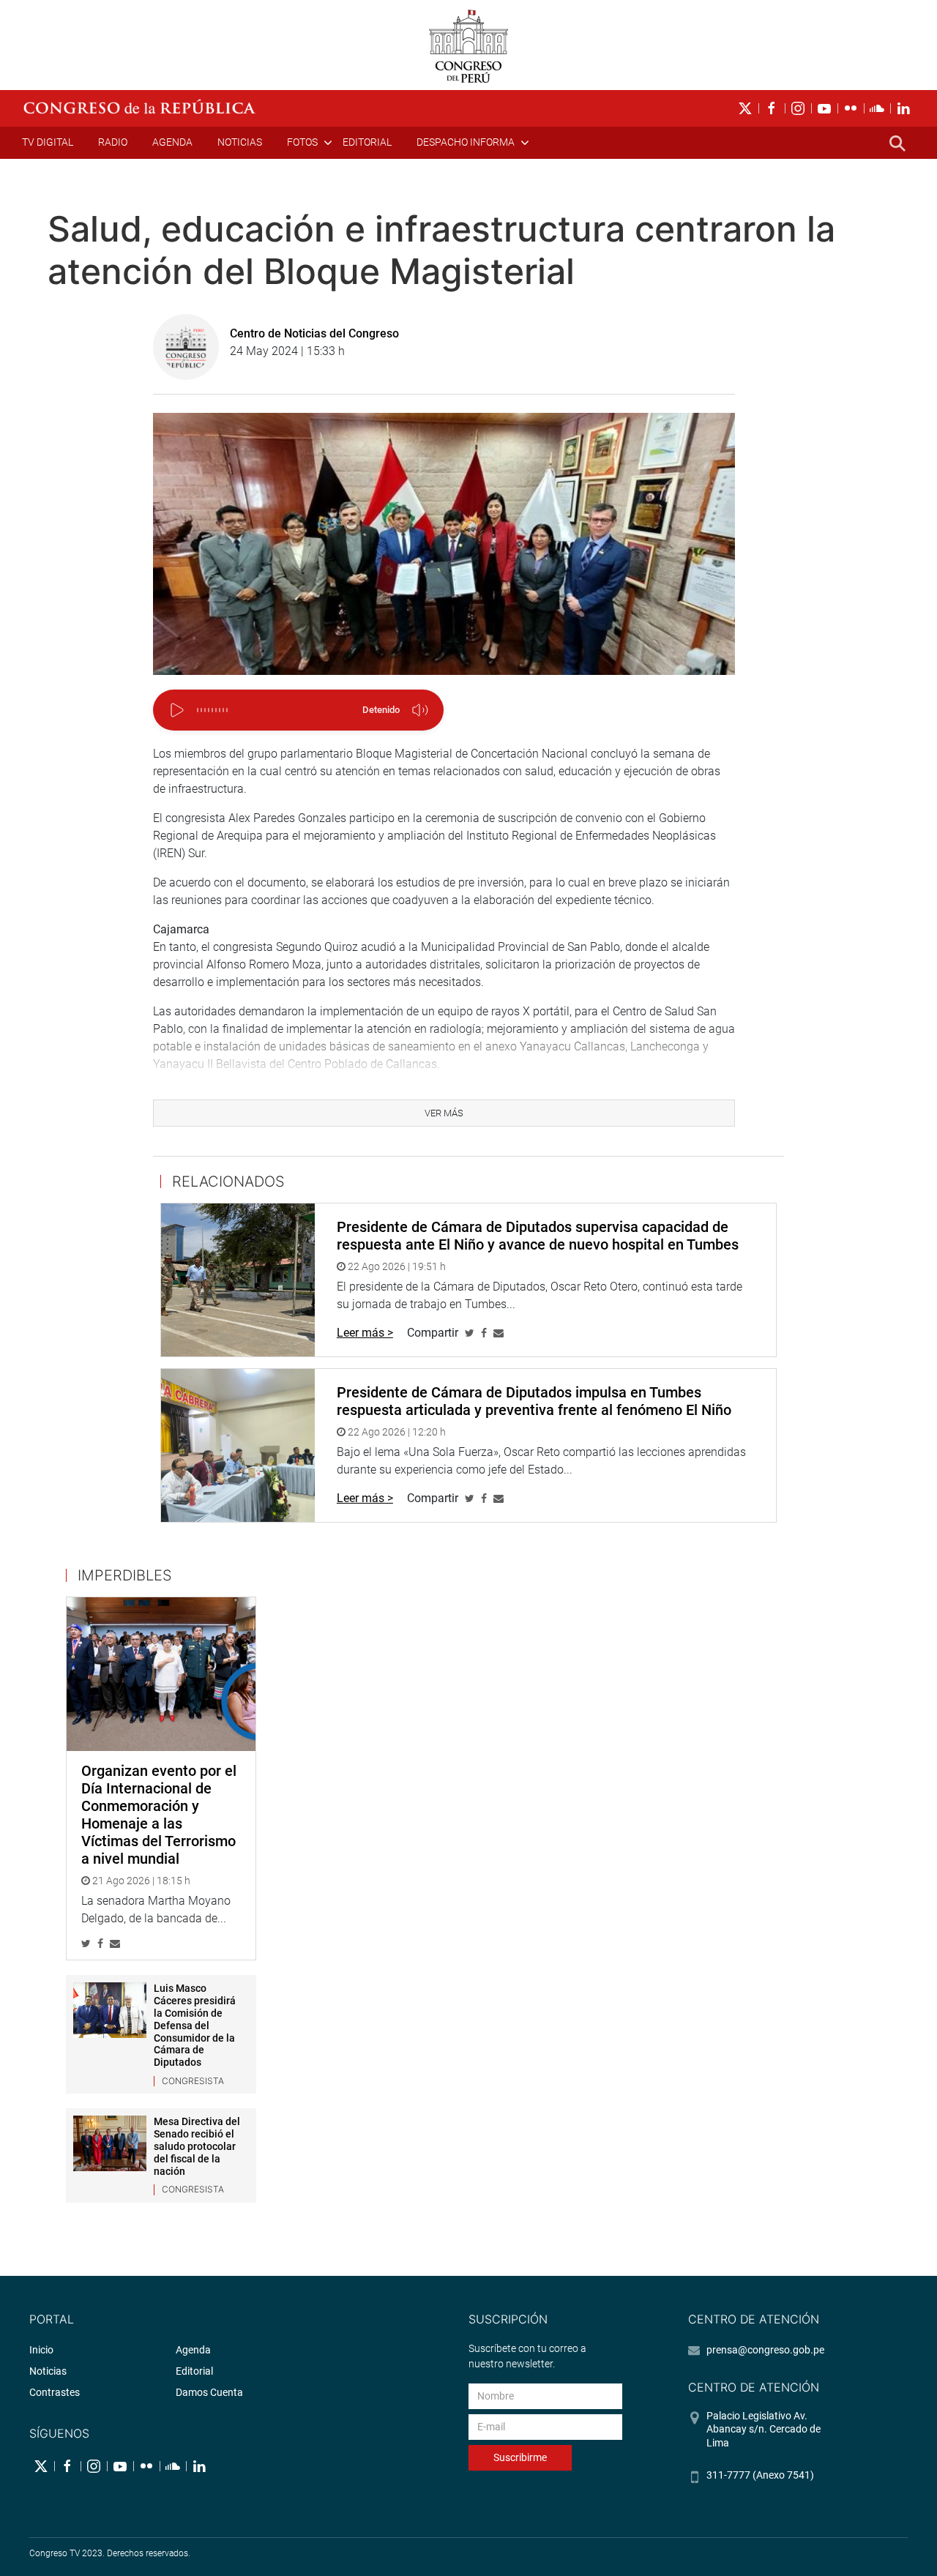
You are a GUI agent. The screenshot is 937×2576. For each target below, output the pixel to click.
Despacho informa (466, 142)
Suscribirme (520, 2457)
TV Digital (48, 142)
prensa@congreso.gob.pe (765, 2350)
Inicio (41, 2350)
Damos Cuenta (209, 2392)
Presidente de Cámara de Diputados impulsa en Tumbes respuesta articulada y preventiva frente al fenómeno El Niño (534, 1401)
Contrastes (55, 2392)
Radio (113, 142)
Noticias (240, 142)
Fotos (302, 142)
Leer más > (365, 1333)
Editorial (367, 142)
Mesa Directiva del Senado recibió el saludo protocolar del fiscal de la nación (197, 2146)
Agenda (172, 142)
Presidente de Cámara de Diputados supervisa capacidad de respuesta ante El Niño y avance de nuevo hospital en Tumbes (538, 1236)
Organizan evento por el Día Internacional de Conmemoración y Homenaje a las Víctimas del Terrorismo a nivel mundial (159, 1815)
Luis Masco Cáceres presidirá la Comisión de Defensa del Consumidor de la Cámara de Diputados (195, 2025)
